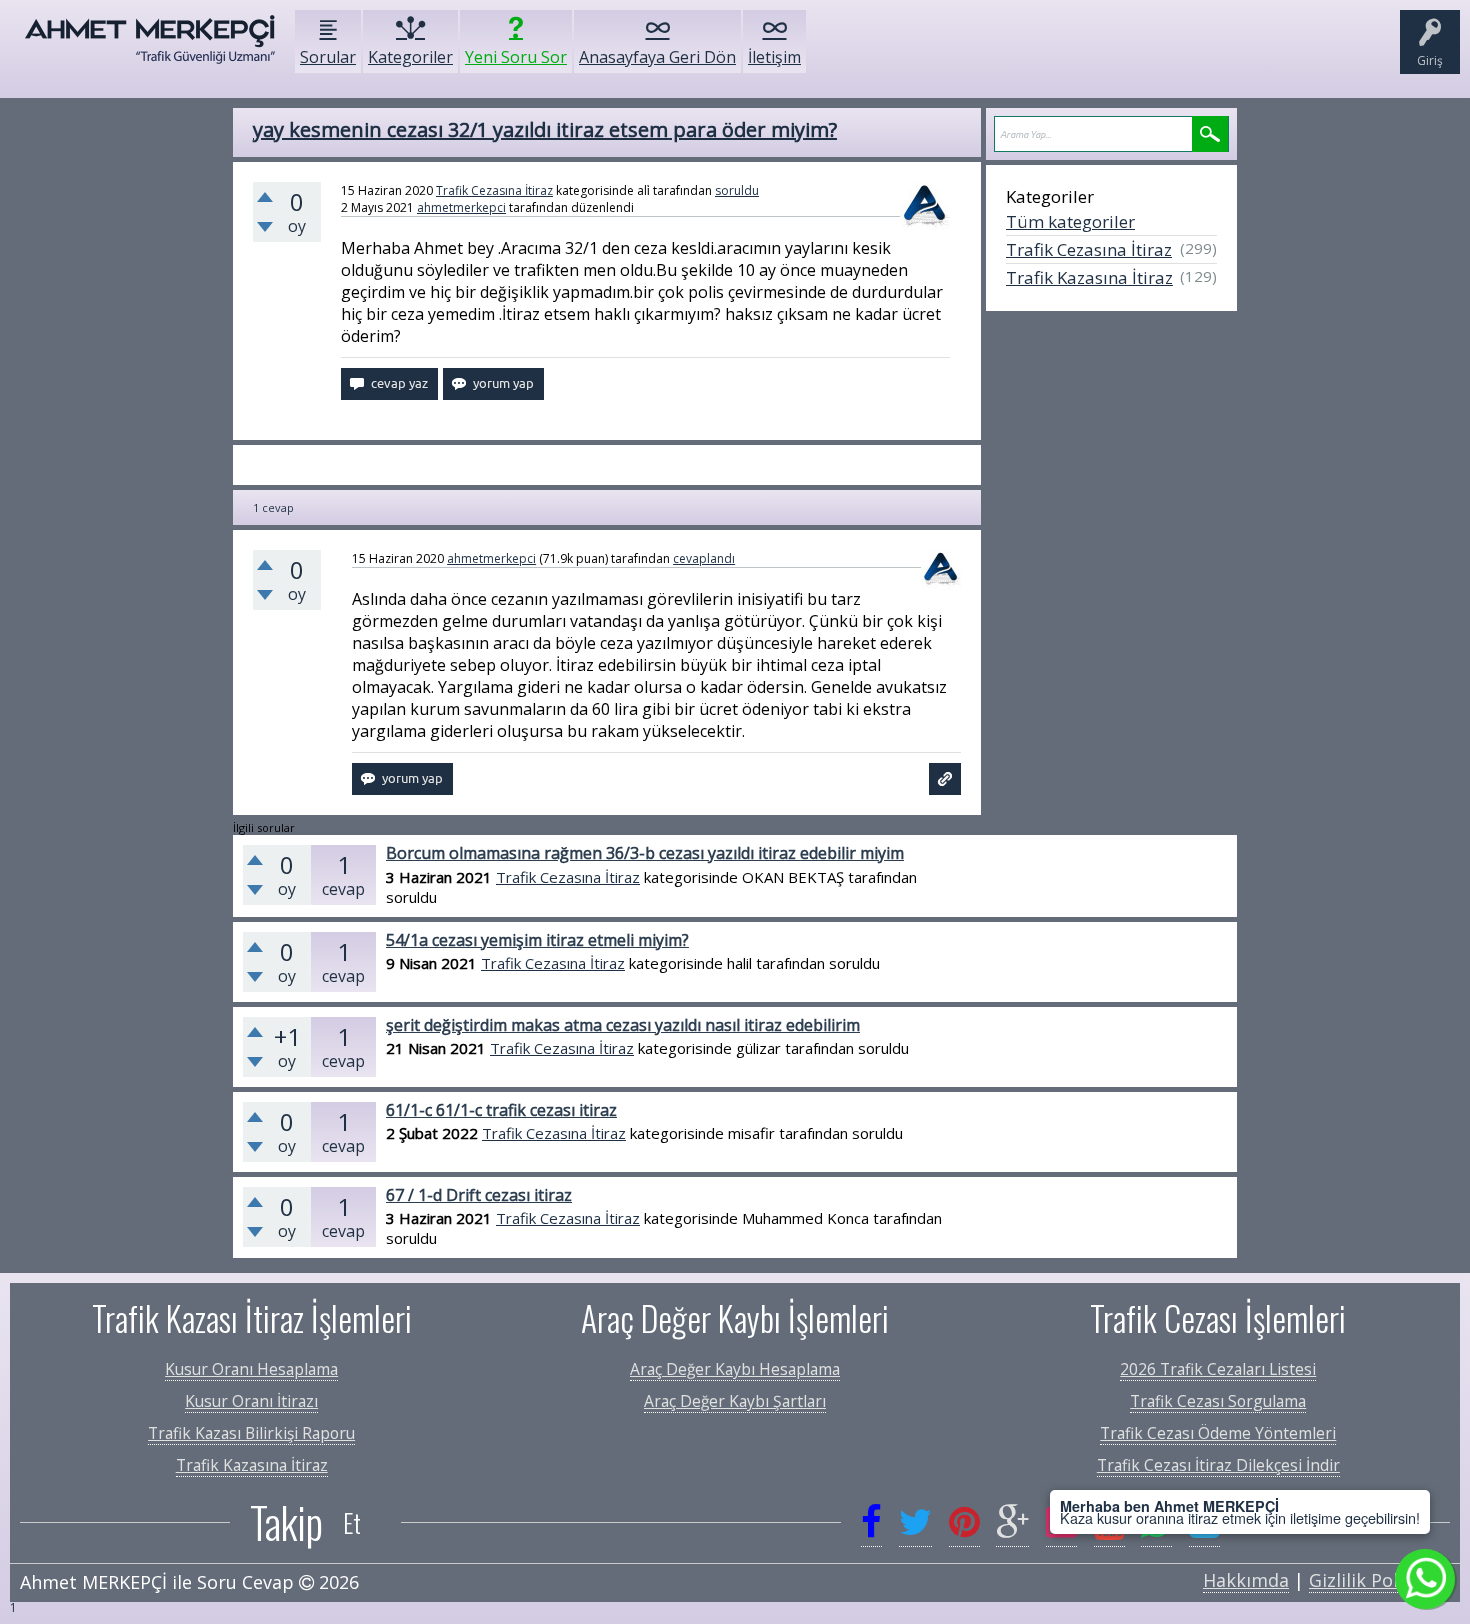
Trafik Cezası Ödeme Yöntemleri (1218, 1433)
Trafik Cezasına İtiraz (494, 190)
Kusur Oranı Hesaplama (251, 1369)
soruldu (737, 190)
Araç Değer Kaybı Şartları (735, 1401)
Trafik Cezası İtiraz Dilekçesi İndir (1218, 1465)
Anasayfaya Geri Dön (657, 57)
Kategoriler (410, 57)
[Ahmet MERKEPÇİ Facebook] (871, 1522)
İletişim (774, 57)
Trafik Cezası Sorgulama (1218, 1401)
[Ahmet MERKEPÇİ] (150, 49)
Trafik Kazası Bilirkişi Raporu (251, 1433)
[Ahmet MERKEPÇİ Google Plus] (1012, 1522)
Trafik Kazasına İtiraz (1089, 277)
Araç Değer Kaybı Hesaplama (735, 1369)
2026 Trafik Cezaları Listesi (1218, 1369)
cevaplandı (704, 558)
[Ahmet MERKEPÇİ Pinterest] (964, 1522)
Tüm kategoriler (1070, 221)
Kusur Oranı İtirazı (251, 1401)
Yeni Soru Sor (516, 57)
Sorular (328, 57)
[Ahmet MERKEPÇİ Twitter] (915, 1522)
